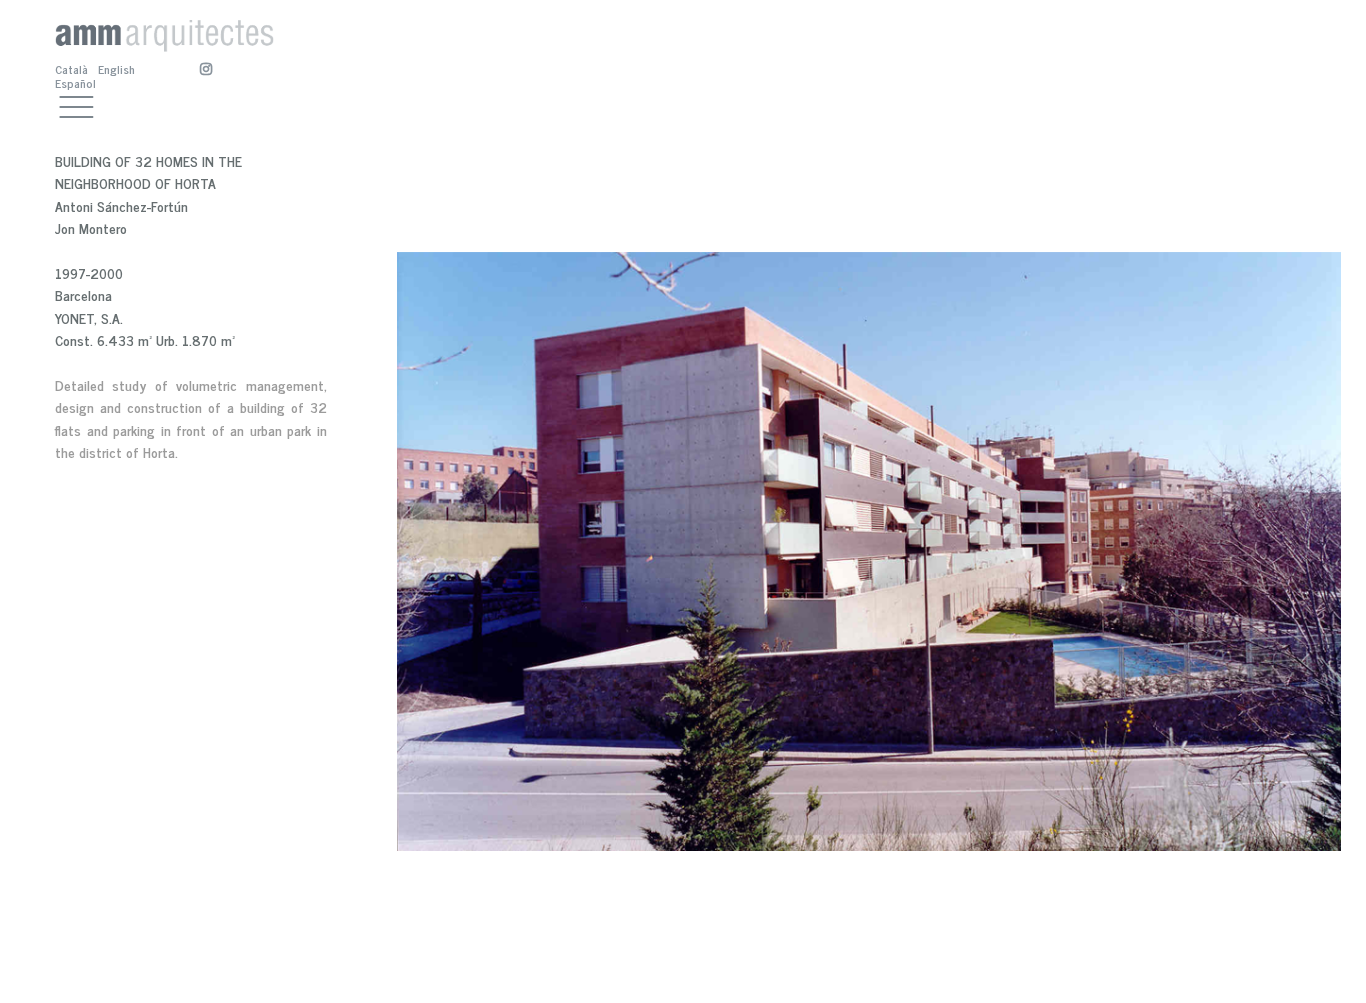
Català (71, 69)
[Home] (164, 28)
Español (75, 83)
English (116, 69)
